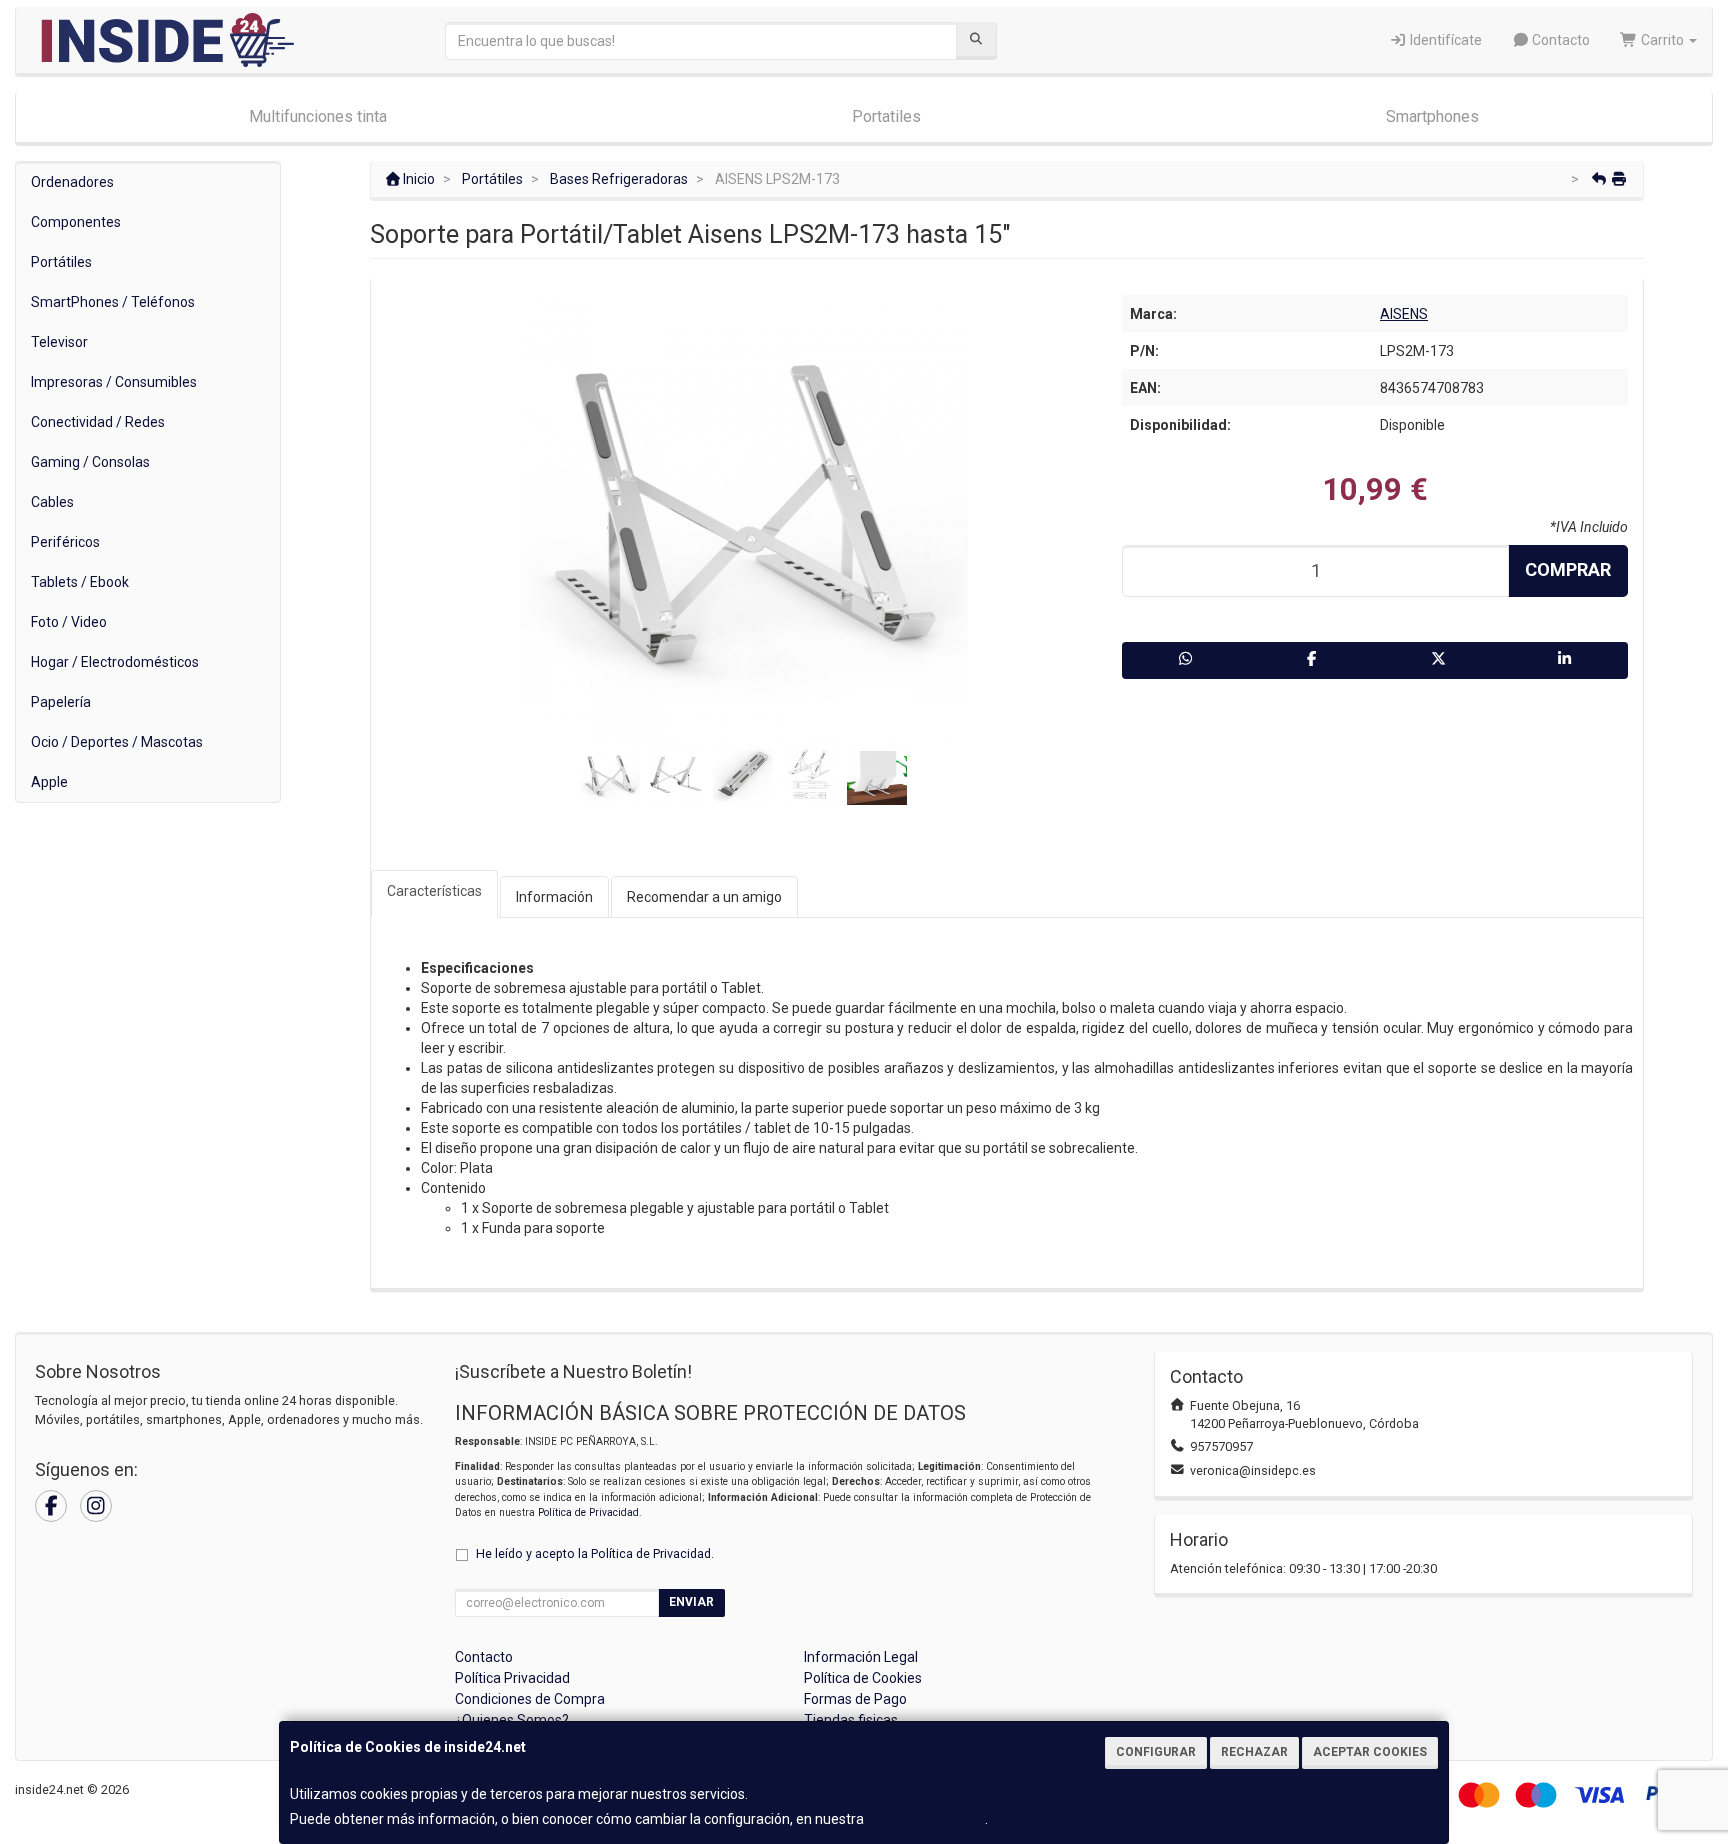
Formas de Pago (855, 1699)
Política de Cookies (926, 1819)
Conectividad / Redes (98, 422)
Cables (52, 502)
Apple (49, 782)
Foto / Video (69, 622)
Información (554, 897)
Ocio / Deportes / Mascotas (117, 742)
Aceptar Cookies (1370, 1752)
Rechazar (1254, 1752)
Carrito (1662, 40)
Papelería (61, 702)
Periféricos (65, 542)
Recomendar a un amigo (704, 897)
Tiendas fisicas (851, 1720)
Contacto (1559, 40)
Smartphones (1432, 116)
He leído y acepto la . (595, 1553)
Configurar (1156, 1752)
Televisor (59, 342)
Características (434, 891)
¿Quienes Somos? (512, 1720)
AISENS (1404, 314)
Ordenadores (72, 182)
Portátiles (61, 262)
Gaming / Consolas (90, 462)
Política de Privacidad (588, 1512)
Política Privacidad (512, 1678)
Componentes (76, 222)
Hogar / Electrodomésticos (115, 662)
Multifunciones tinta (318, 116)
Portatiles (886, 116)
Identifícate (1444, 40)
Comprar (1568, 569)
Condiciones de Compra (530, 1699)
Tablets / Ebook (80, 582)
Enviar (691, 1602)
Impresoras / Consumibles (114, 382)
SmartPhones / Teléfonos (113, 302)
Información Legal (861, 1657)
